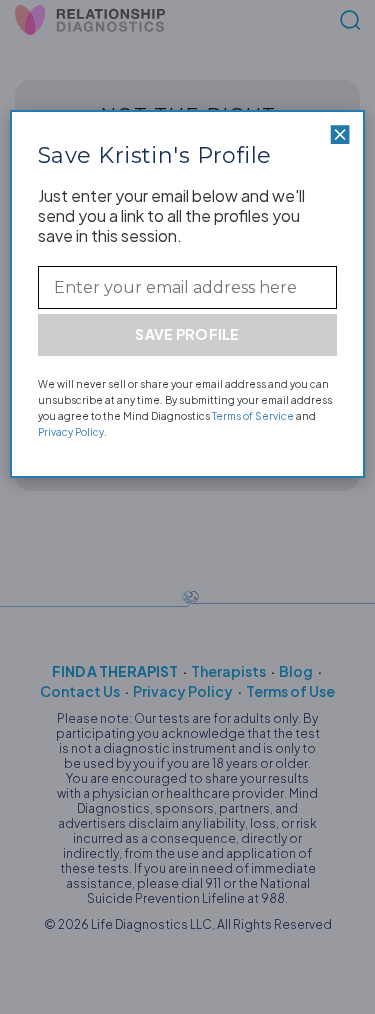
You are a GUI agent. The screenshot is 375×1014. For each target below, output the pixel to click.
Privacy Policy (71, 432)
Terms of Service (253, 416)
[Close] (340, 134)
